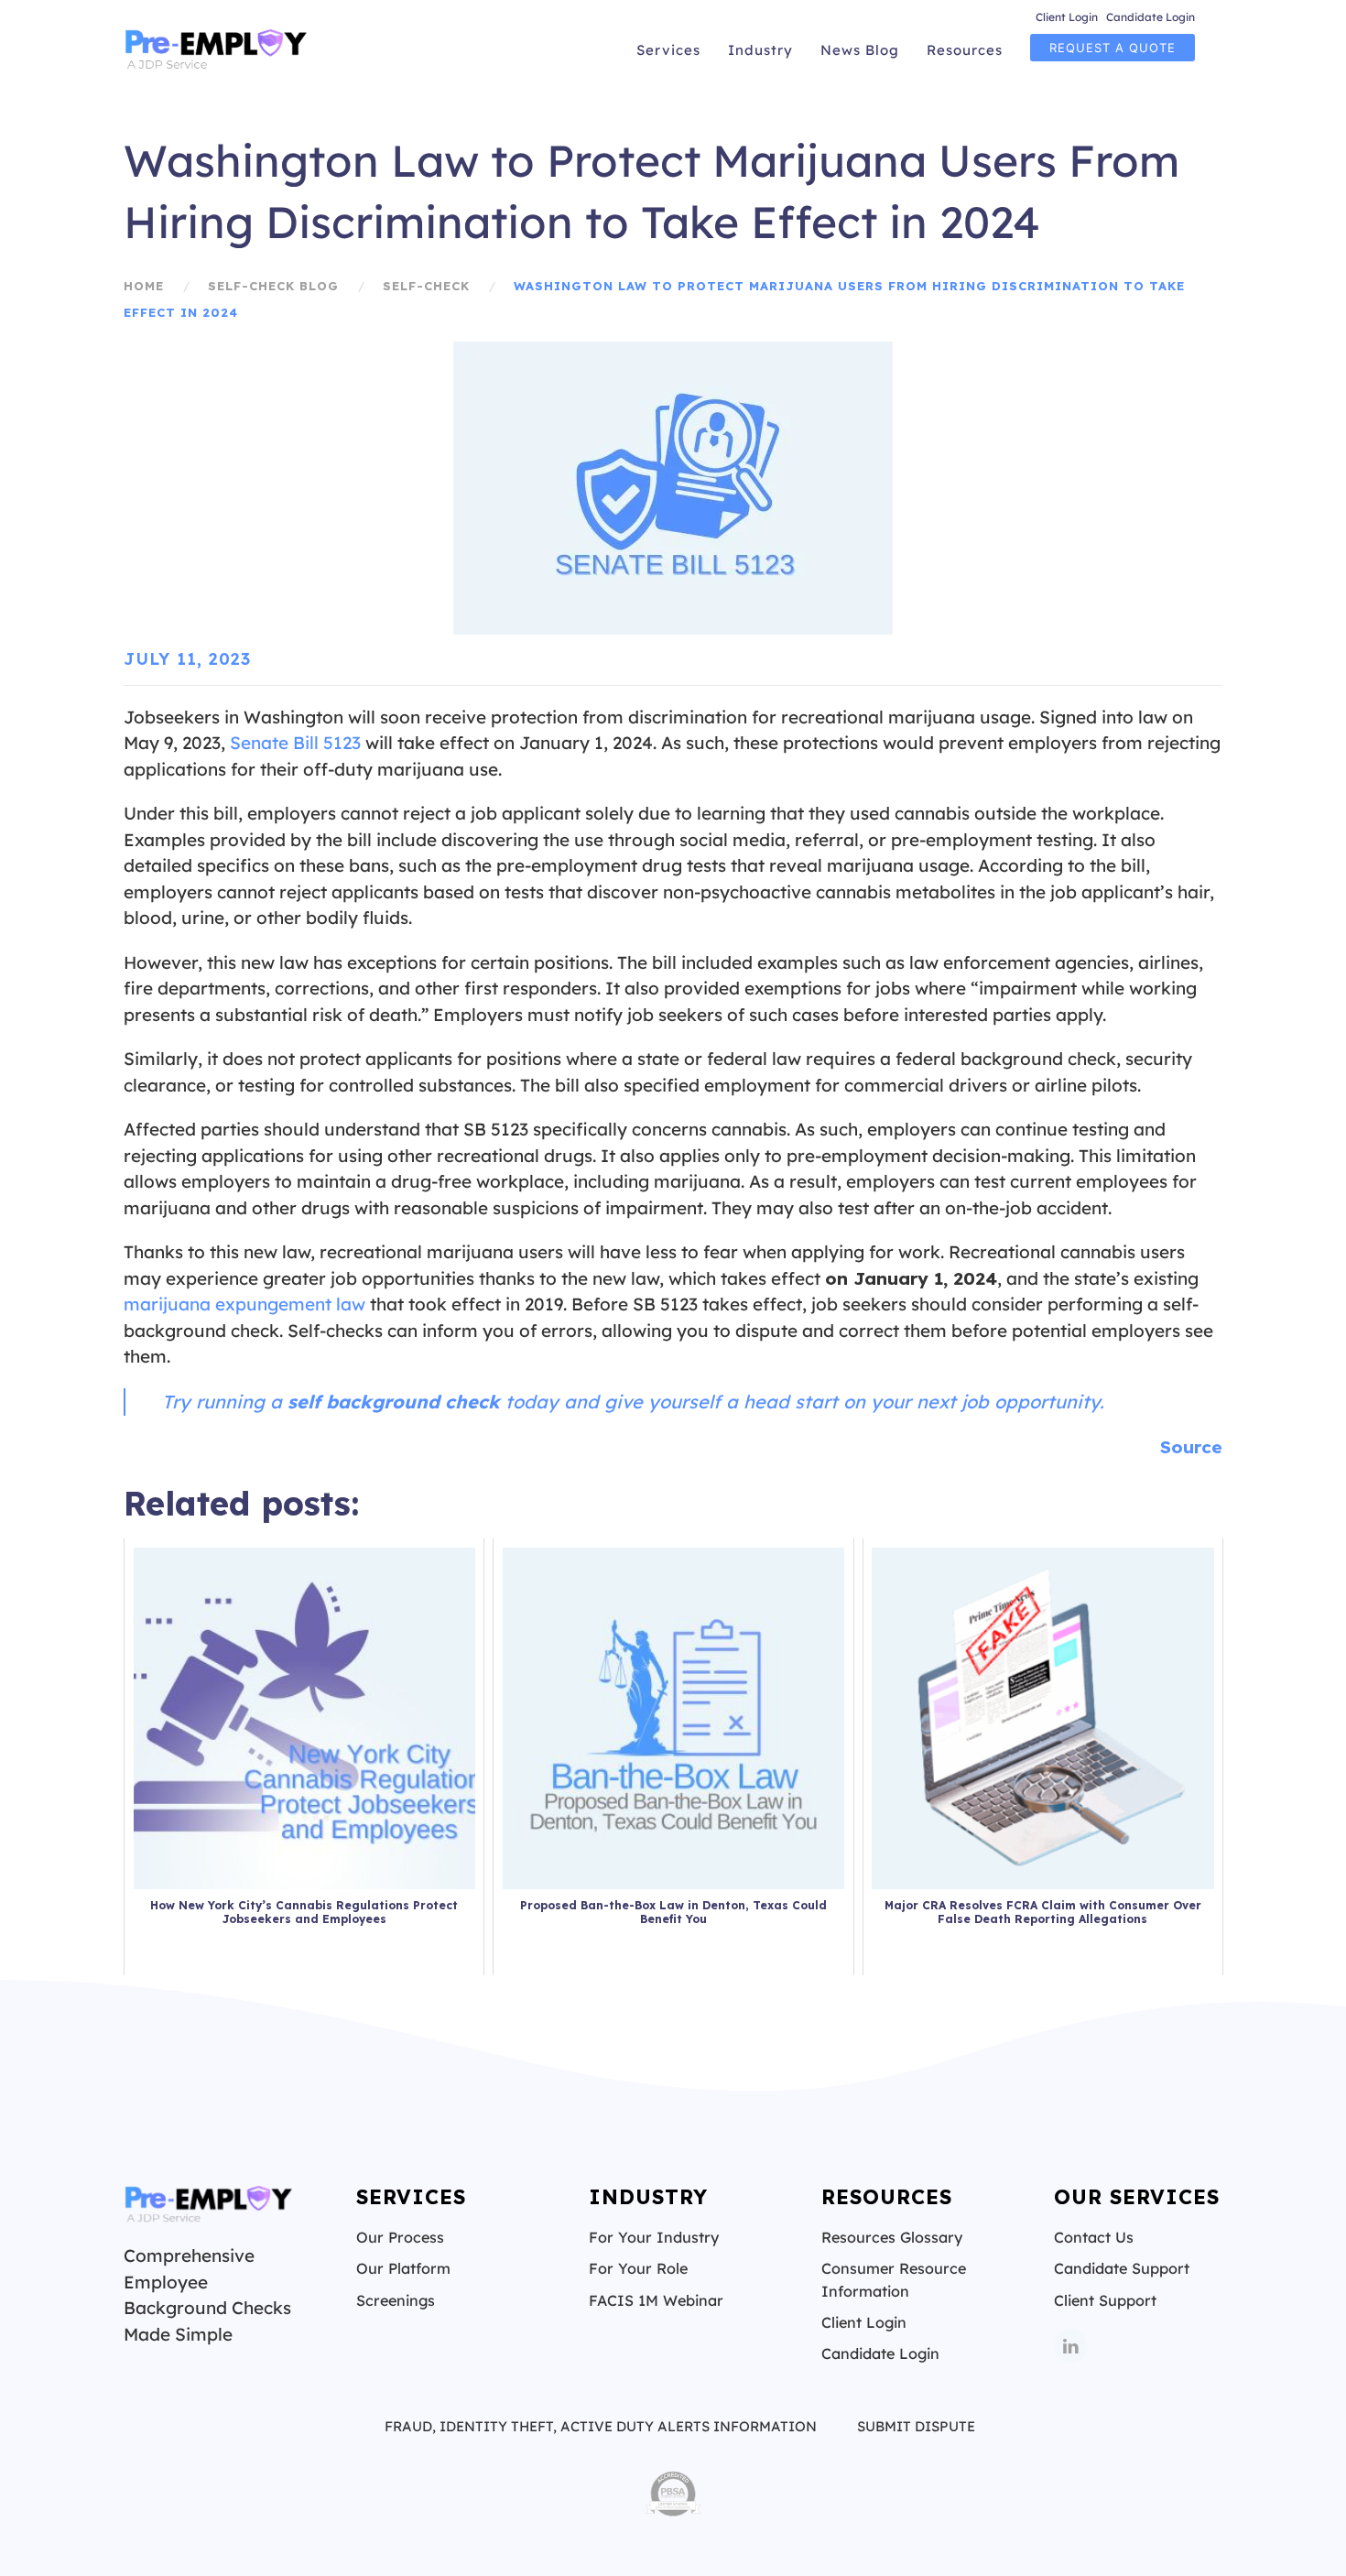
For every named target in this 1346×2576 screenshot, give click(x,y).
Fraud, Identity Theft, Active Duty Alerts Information (601, 2426)
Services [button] (668, 50)
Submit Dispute (916, 2426)
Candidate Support (1122, 2268)
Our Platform (403, 2268)
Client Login (1067, 17)
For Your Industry (654, 2237)
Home (144, 286)
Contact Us (1094, 2237)
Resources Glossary (892, 2237)
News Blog (860, 50)
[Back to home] (218, 50)
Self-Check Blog (273, 286)
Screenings (396, 2300)
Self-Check (426, 286)
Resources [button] (965, 50)
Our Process (400, 2237)
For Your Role (638, 2268)
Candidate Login (1151, 17)
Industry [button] (760, 50)
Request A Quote (1113, 48)
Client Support (1105, 2300)
